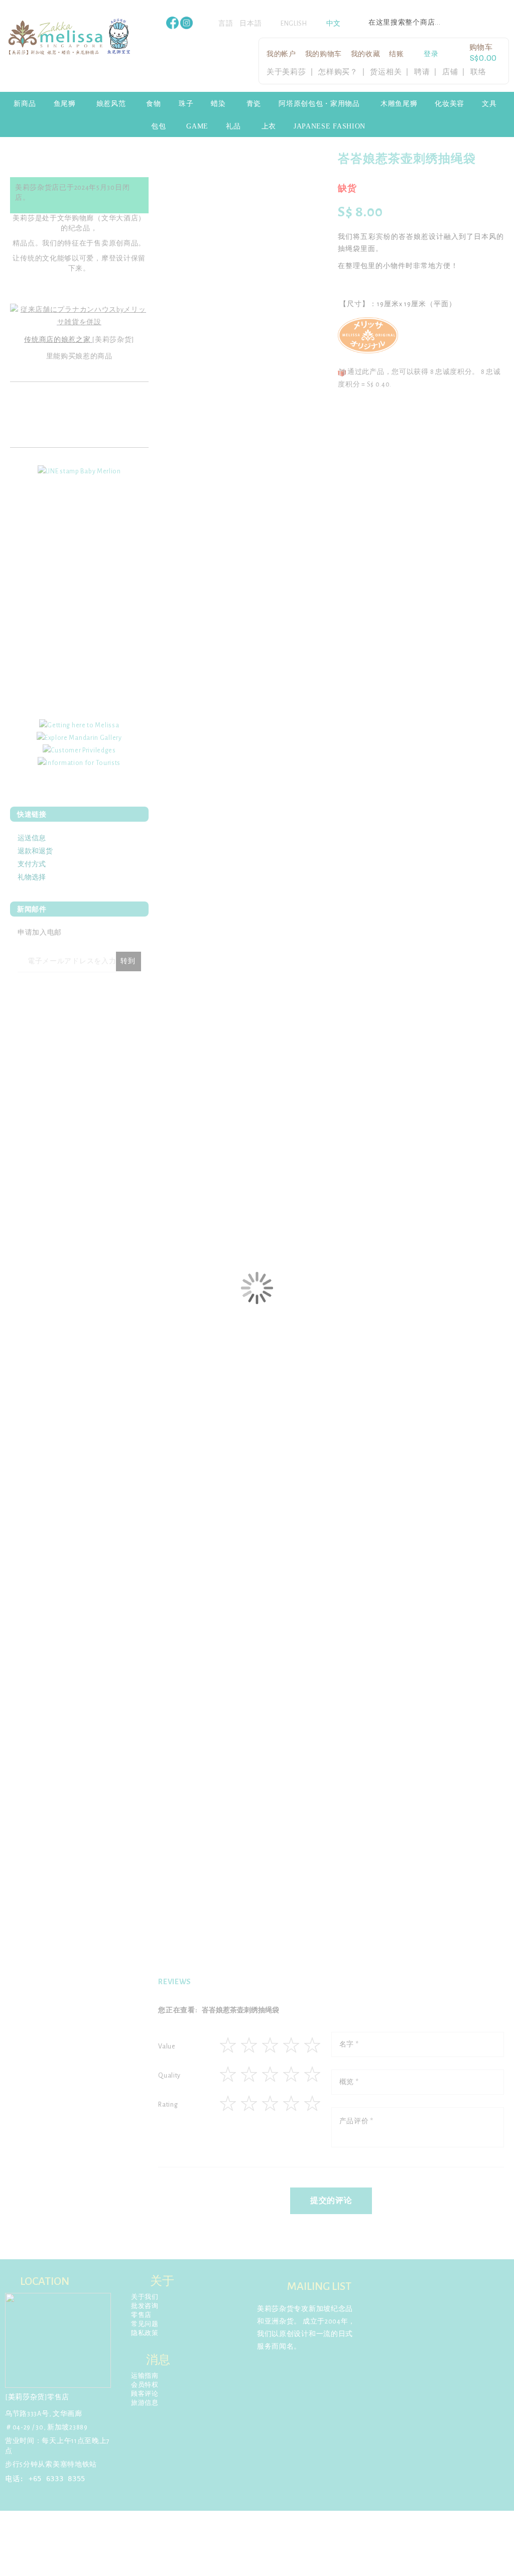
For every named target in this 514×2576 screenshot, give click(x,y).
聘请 (422, 72)
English (294, 24)
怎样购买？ (338, 72)
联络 (478, 72)
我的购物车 (324, 54)
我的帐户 (281, 54)
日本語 (250, 24)
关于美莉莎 (286, 72)
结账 (396, 54)
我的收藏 (366, 54)
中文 (334, 24)
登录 (431, 54)
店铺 (450, 72)
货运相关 (386, 72)
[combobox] (434, 23)
